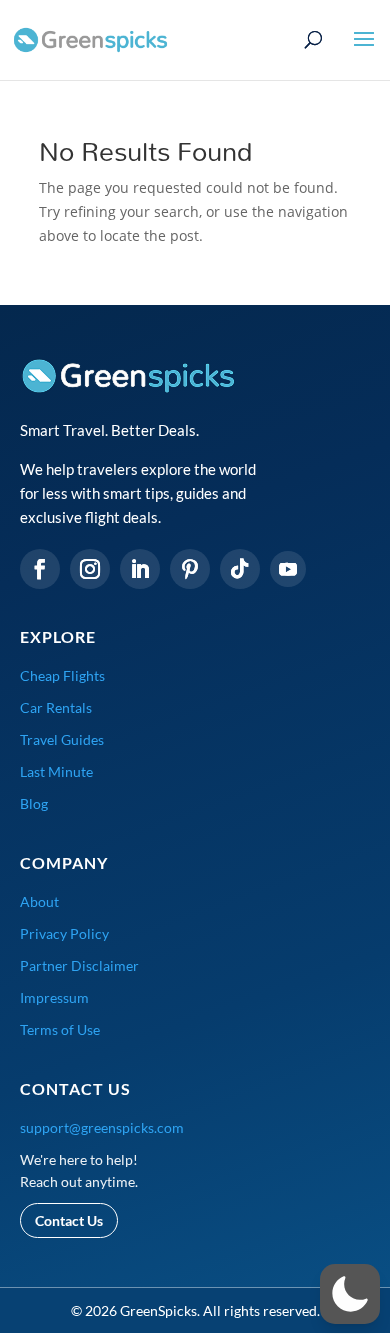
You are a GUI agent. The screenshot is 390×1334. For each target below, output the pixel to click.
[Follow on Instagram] (90, 569)
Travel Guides (62, 739)
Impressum (54, 997)
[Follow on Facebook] (40, 569)
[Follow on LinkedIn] (140, 569)
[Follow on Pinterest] (190, 569)
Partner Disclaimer (79, 965)
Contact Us (69, 1220)
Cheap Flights (62, 675)
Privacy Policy (64, 933)
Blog (34, 803)
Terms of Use (60, 1029)
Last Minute (56, 771)
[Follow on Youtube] (288, 569)
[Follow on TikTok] (240, 569)
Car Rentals (56, 707)
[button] (350, 1294)
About (39, 901)
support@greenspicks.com (102, 1127)
